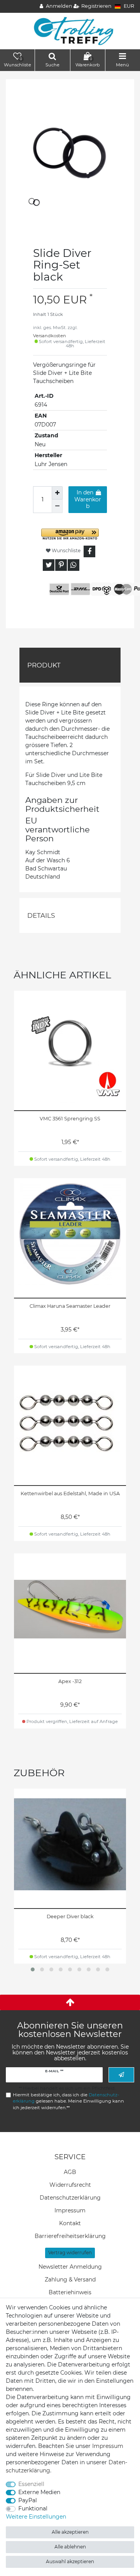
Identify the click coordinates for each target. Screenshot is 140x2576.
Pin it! (61, 565)
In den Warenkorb (88, 499)
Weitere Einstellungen (36, 2517)
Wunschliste (66, 550)
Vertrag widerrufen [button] (70, 2253)
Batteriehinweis (70, 2292)
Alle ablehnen (70, 2547)
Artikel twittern (49, 565)
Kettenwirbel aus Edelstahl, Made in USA (70, 1493)
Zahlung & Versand (70, 2280)
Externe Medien (39, 2492)
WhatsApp (73, 565)
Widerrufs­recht (70, 2185)
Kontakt (70, 2223)
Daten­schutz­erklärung (70, 2198)
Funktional (33, 2508)
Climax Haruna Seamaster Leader (70, 1306)
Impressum (70, 2210)
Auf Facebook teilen (89, 551)
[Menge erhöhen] (57, 493)
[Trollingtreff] (70, 31)
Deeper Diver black (70, 1916)
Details (41, 915)
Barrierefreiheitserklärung (70, 2236)
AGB (70, 2172)
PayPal (28, 2500)
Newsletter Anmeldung (70, 2267)
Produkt (44, 665)
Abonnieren (121, 2075)
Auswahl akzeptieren (70, 2561)
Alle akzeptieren (70, 2532)
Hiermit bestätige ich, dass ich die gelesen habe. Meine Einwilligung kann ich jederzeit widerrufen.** (68, 2101)
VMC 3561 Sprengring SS (70, 1119)
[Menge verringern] (57, 506)
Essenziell (31, 2484)
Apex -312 (70, 1681)
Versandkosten (50, 336)
